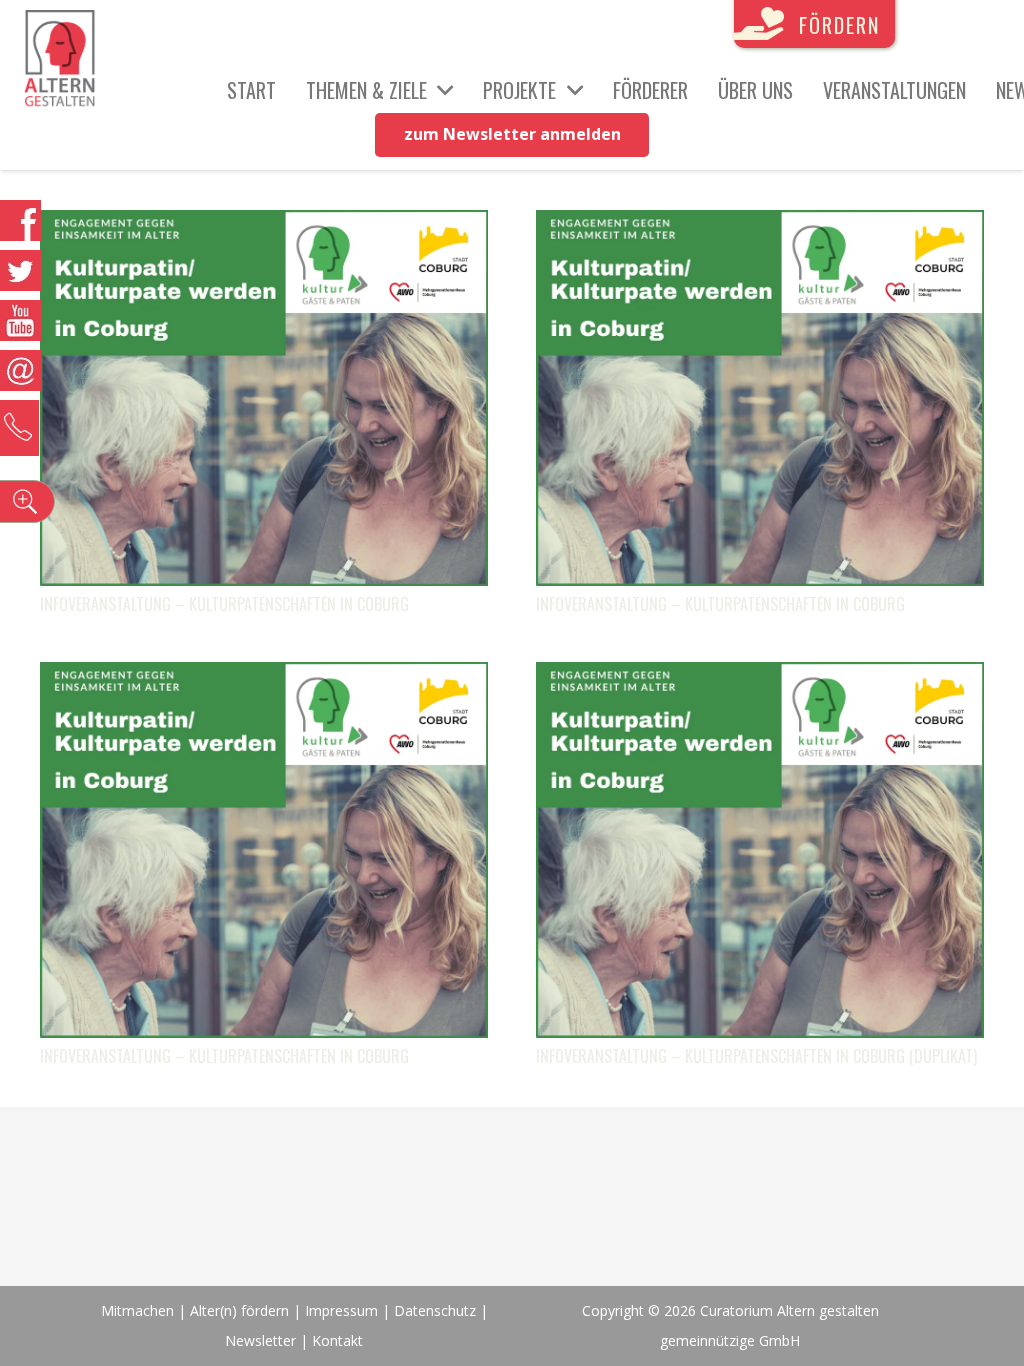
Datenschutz (435, 1310)
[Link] (60, 60)
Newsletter (262, 1340)
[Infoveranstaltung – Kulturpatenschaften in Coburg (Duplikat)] (760, 677)
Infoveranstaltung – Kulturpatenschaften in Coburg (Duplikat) (756, 1056)
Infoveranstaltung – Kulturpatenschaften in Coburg (224, 604)
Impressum (341, 1310)
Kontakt (337, 1340)
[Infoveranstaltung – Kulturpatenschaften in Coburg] (264, 225)
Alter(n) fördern (239, 1310)
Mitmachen (137, 1310)
